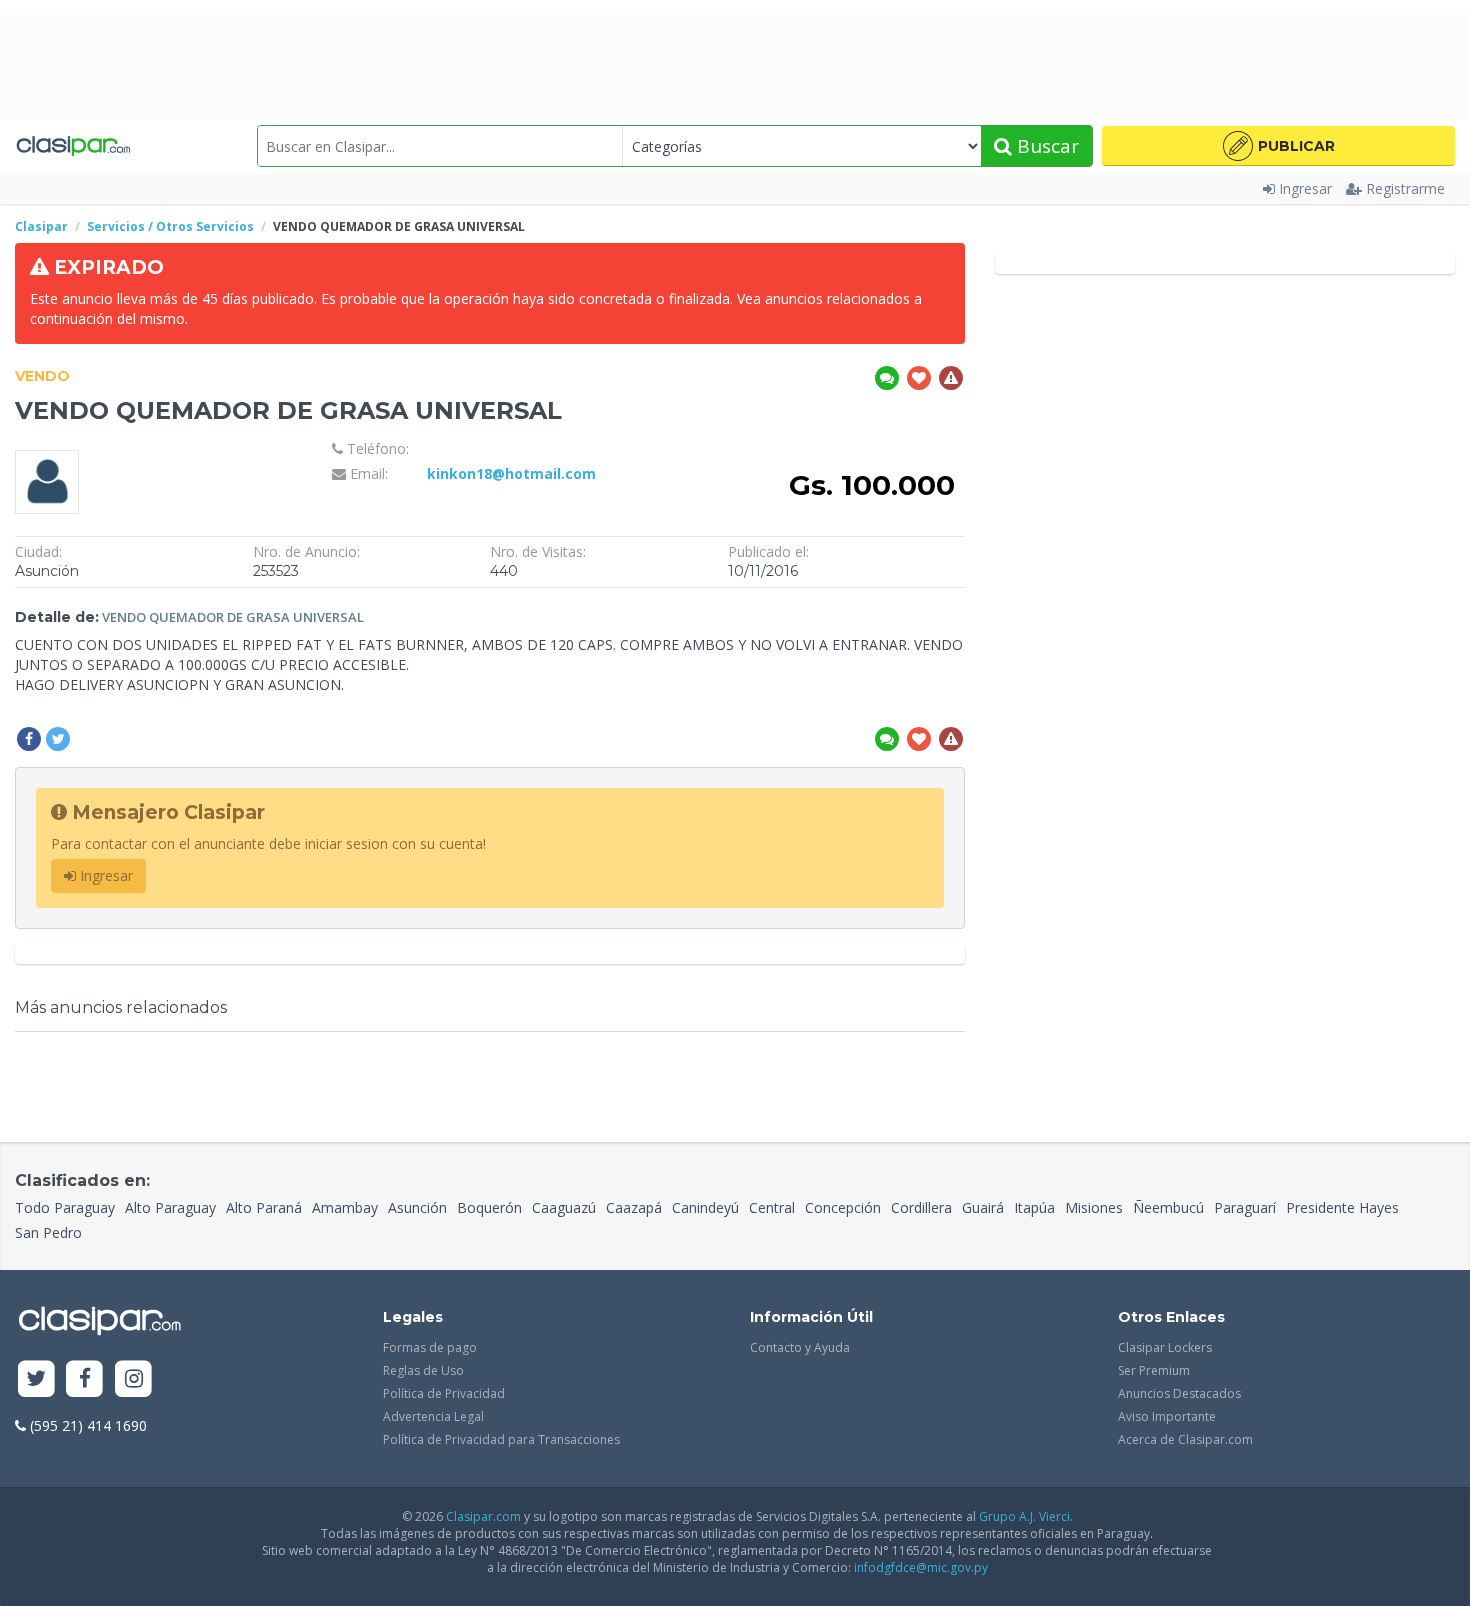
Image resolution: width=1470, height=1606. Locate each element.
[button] (1278, 146)
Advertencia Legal (433, 1416)
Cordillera (921, 1207)
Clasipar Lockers (1165, 1347)
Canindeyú (705, 1207)
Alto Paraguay (170, 1207)
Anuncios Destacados (1179, 1393)
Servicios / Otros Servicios (170, 226)
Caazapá (634, 1207)
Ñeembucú (1168, 1207)
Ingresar (1305, 188)
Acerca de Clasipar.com (1185, 1439)
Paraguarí (1245, 1207)
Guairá (983, 1207)
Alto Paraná (264, 1207)
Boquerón (489, 1207)
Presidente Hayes (1342, 1207)
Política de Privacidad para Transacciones (501, 1439)
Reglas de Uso (423, 1370)
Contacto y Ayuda (800, 1347)
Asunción (417, 1207)
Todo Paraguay (65, 1207)
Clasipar (41, 226)
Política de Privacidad (444, 1393)
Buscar (1045, 146)
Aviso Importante (1167, 1416)
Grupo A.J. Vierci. (1026, 1516)
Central (772, 1207)
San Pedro (48, 1232)
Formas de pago (430, 1347)
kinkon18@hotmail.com (511, 473)
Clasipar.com (483, 1516)
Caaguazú (564, 1207)
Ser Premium (1154, 1370)
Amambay (345, 1207)
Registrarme (1405, 188)
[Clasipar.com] (72, 146)
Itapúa (1034, 1207)
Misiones (1094, 1207)
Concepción (843, 1207)
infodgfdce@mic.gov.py (921, 1567)
